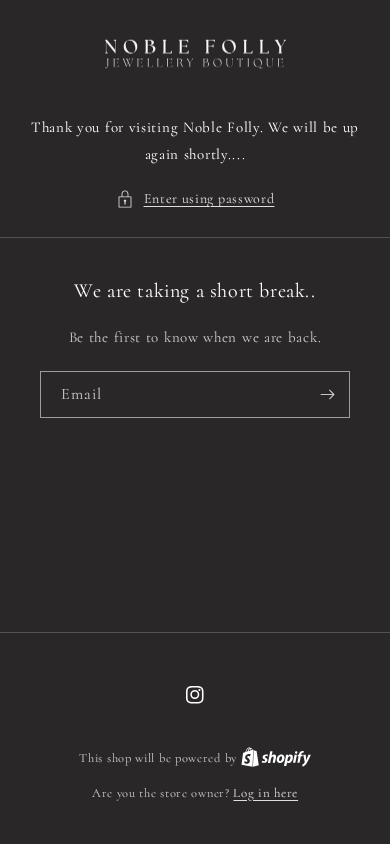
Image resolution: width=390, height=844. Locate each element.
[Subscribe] (327, 394)
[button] (195, 198)
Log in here (265, 793)
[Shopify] (276, 758)
